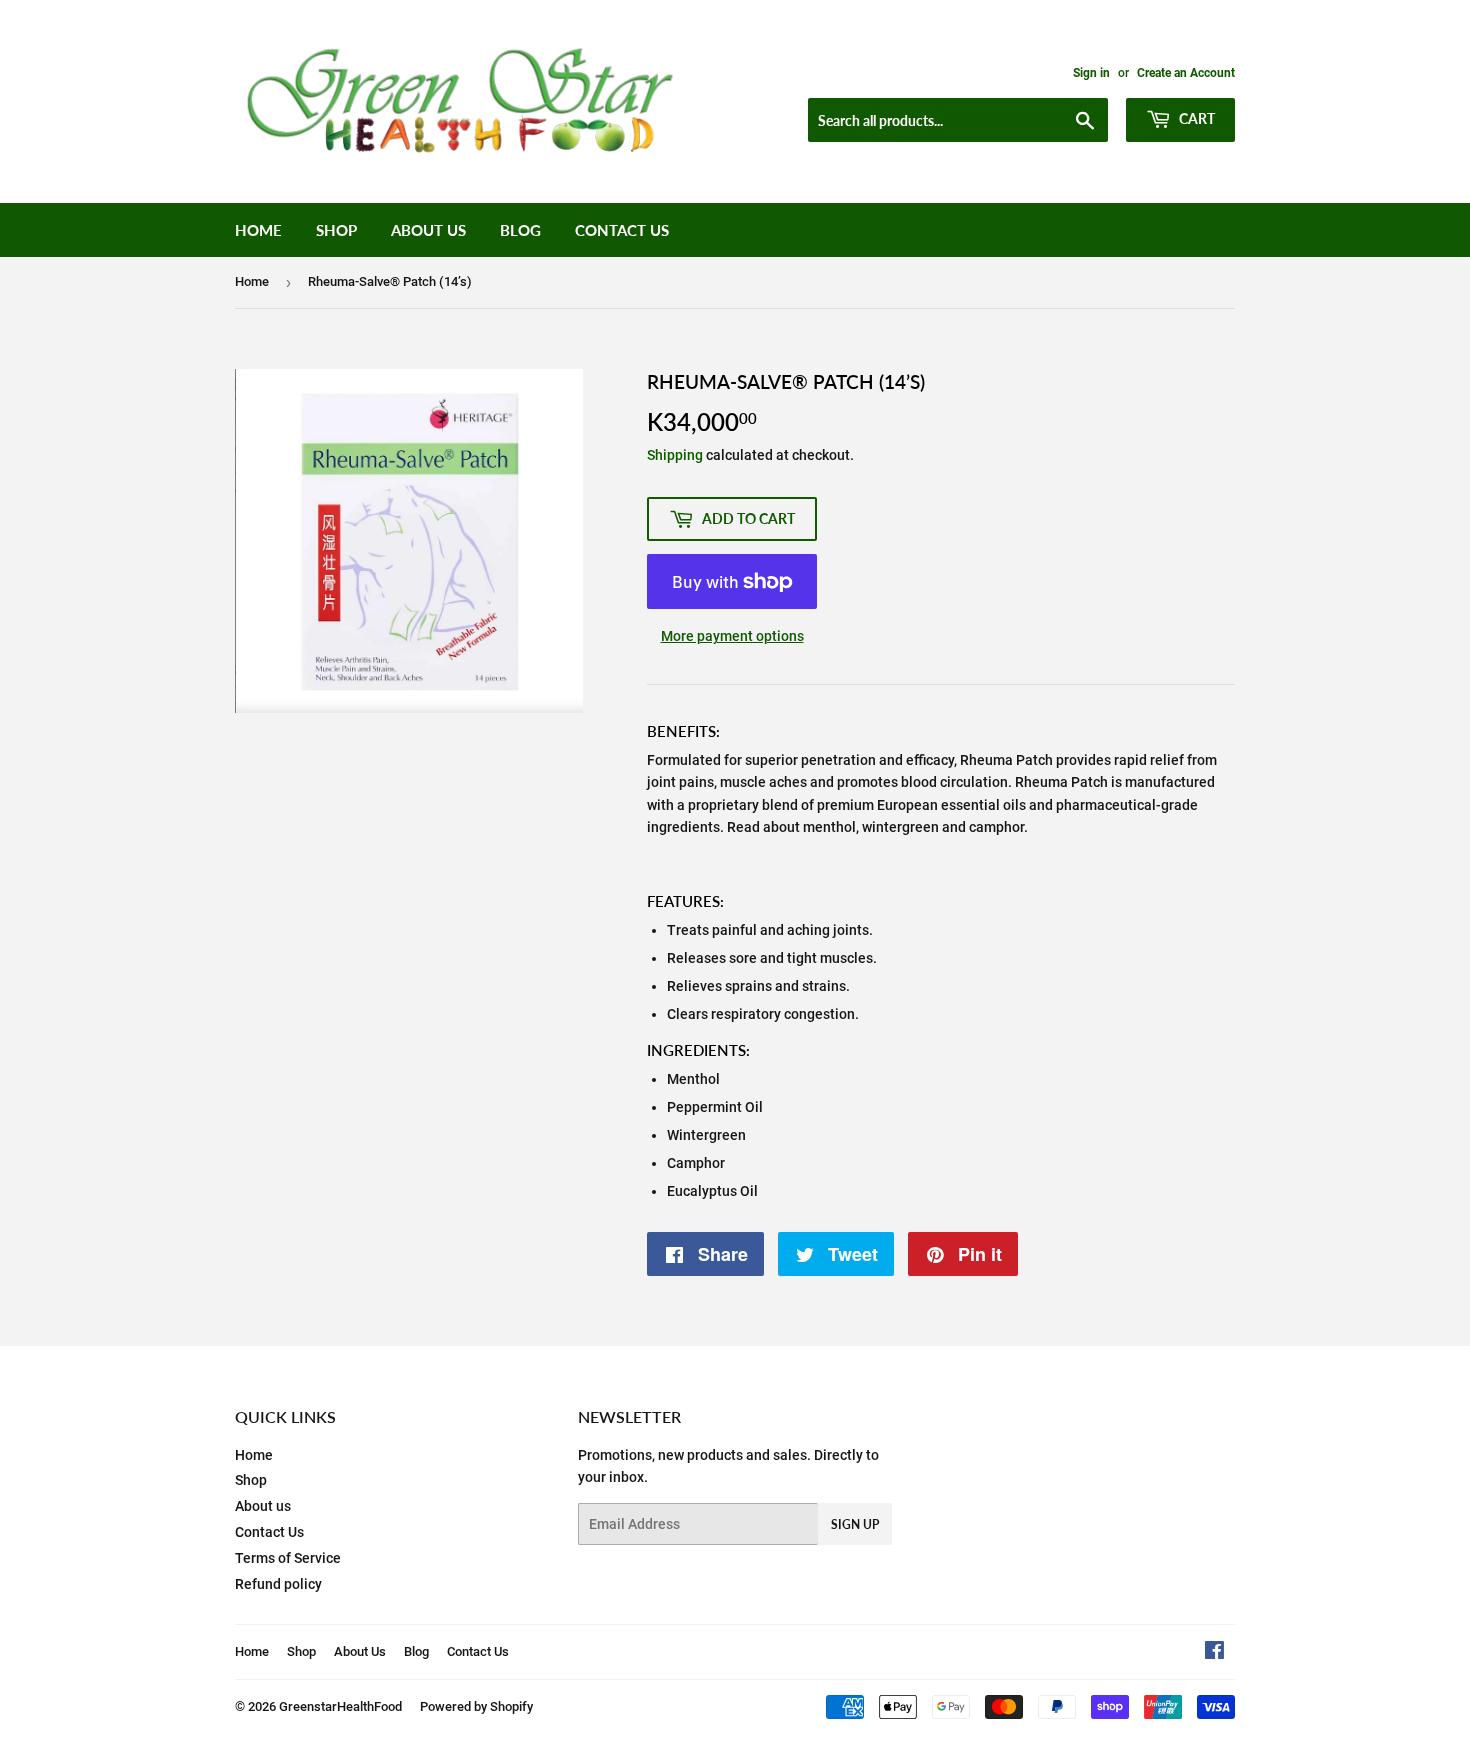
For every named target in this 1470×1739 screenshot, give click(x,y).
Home (258, 230)
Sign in (1091, 73)
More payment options (732, 636)
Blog (520, 230)
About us (263, 1506)
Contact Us (622, 230)
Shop (336, 230)
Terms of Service (288, 1558)
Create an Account (1186, 73)
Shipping (675, 455)
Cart (1195, 118)
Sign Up (855, 1524)
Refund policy (278, 1584)
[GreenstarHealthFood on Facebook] (1214, 1653)
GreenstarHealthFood (340, 1706)
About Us (428, 230)
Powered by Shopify (476, 1706)
